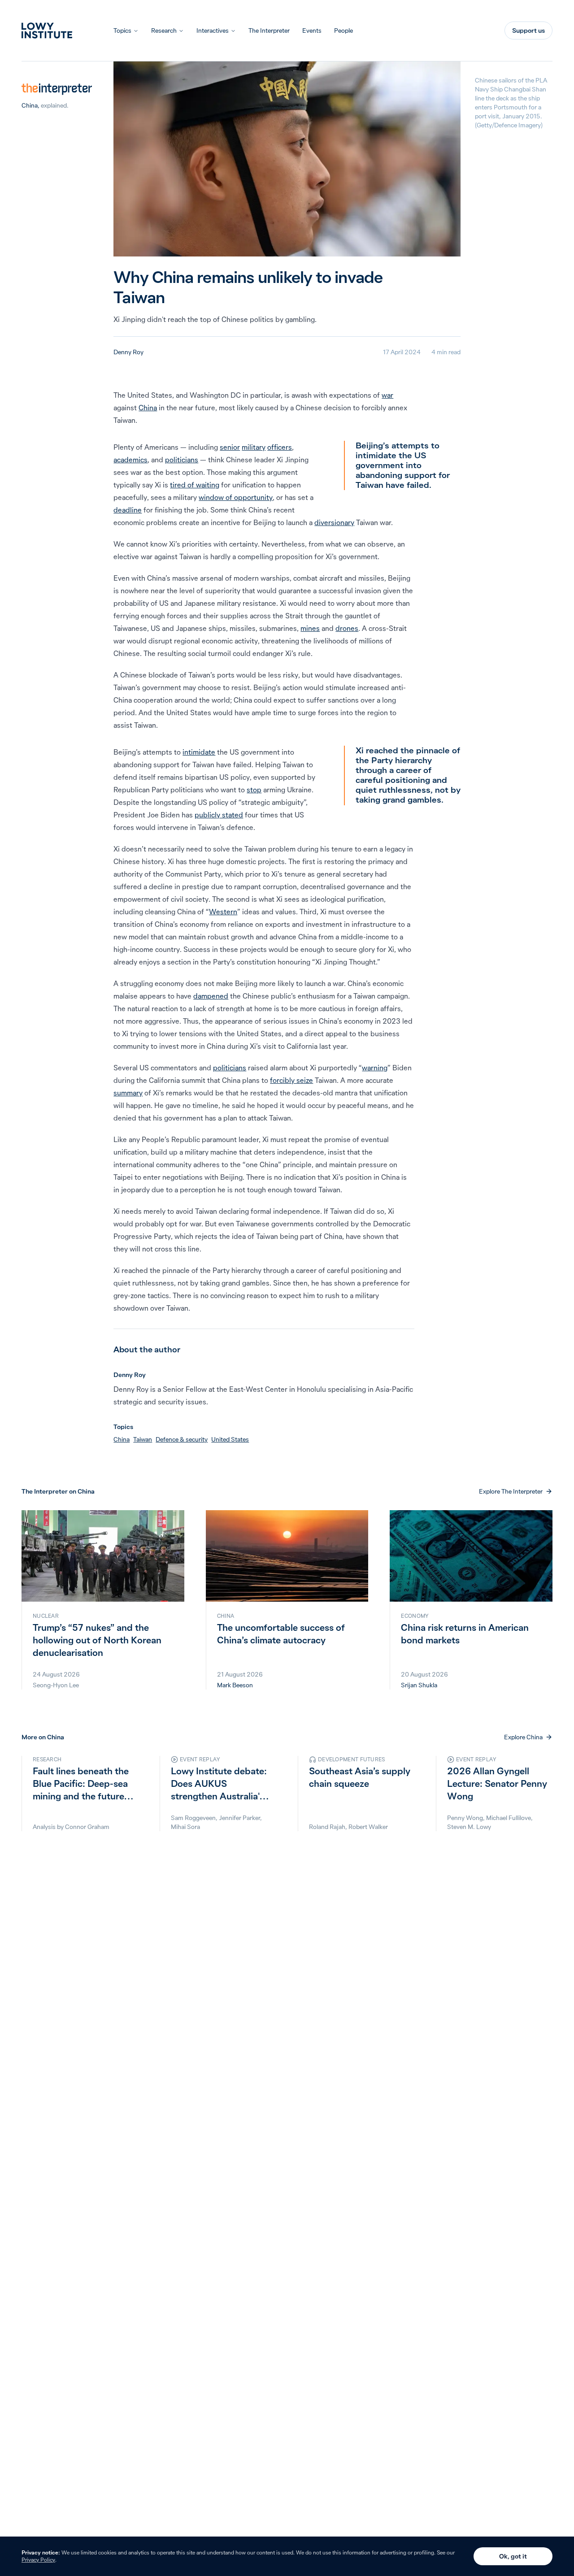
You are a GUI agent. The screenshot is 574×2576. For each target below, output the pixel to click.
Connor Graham (87, 1827)
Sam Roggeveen (193, 1818)
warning (375, 1068)
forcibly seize (291, 1080)
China (30, 105)
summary (128, 1093)
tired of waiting (195, 485)
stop (254, 790)
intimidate (199, 752)
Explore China (523, 1737)
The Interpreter (269, 30)
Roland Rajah (327, 1827)
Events (312, 30)
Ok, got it (513, 2556)
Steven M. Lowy (469, 1827)
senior (230, 447)
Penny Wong (465, 1818)
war (387, 395)
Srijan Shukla (419, 1685)
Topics (122, 30)
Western (223, 912)
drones (347, 628)
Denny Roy (128, 352)
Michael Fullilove (509, 1818)
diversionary (334, 522)
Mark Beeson (235, 1685)
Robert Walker (368, 1827)
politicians (182, 460)
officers (280, 447)
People (344, 30)
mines (310, 628)
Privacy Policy (38, 2560)
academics (130, 460)
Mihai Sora (185, 1827)
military (254, 447)
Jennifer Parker (239, 1818)
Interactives (213, 30)
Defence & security (182, 1439)
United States (230, 1439)
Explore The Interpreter (511, 1491)
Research (164, 30)
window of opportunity (236, 497)
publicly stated (219, 815)
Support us (528, 30)
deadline (128, 510)
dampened (211, 996)
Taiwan (143, 1439)
